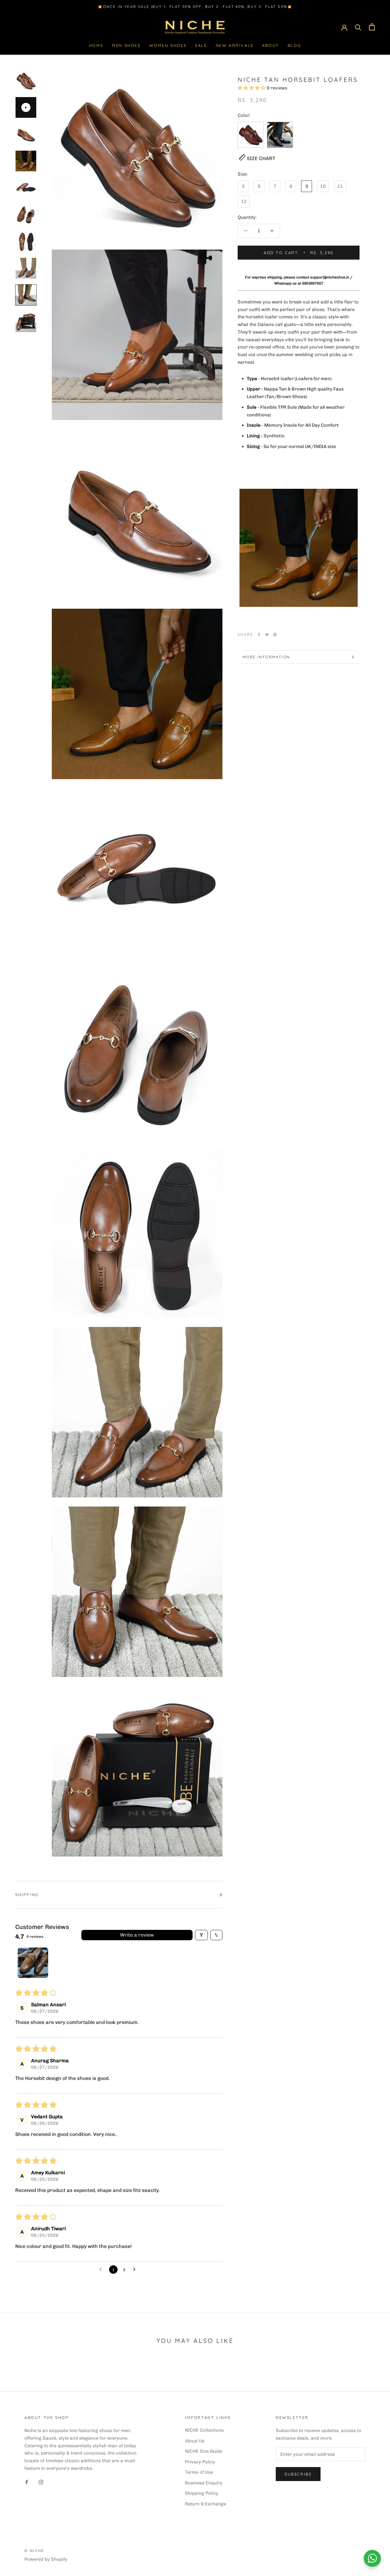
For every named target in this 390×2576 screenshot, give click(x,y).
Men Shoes (126, 45)
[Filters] (201, 1935)
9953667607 (313, 283)
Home (96, 45)
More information (266, 657)
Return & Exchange (206, 2504)
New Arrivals (235, 45)
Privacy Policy (200, 2462)
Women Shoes (168, 45)
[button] (252, 88)
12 (244, 201)
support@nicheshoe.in (330, 277)
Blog (294, 45)
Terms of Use (199, 2472)
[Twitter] (267, 635)
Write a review (137, 1935)
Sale (201, 45)
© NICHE (34, 2551)
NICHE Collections (204, 2430)
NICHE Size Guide (204, 2451)
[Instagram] (41, 2482)
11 (340, 186)
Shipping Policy (202, 2493)
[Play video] (26, 107)
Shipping (27, 1895)
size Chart (261, 158)
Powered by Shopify (46, 2559)
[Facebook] (259, 635)
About (271, 45)
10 (323, 186)
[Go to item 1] (33, 1963)
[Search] (358, 27)
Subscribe (298, 2474)
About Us (195, 2441)
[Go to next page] (136, 2270)
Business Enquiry (204, 2483)
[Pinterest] (275, 635)
